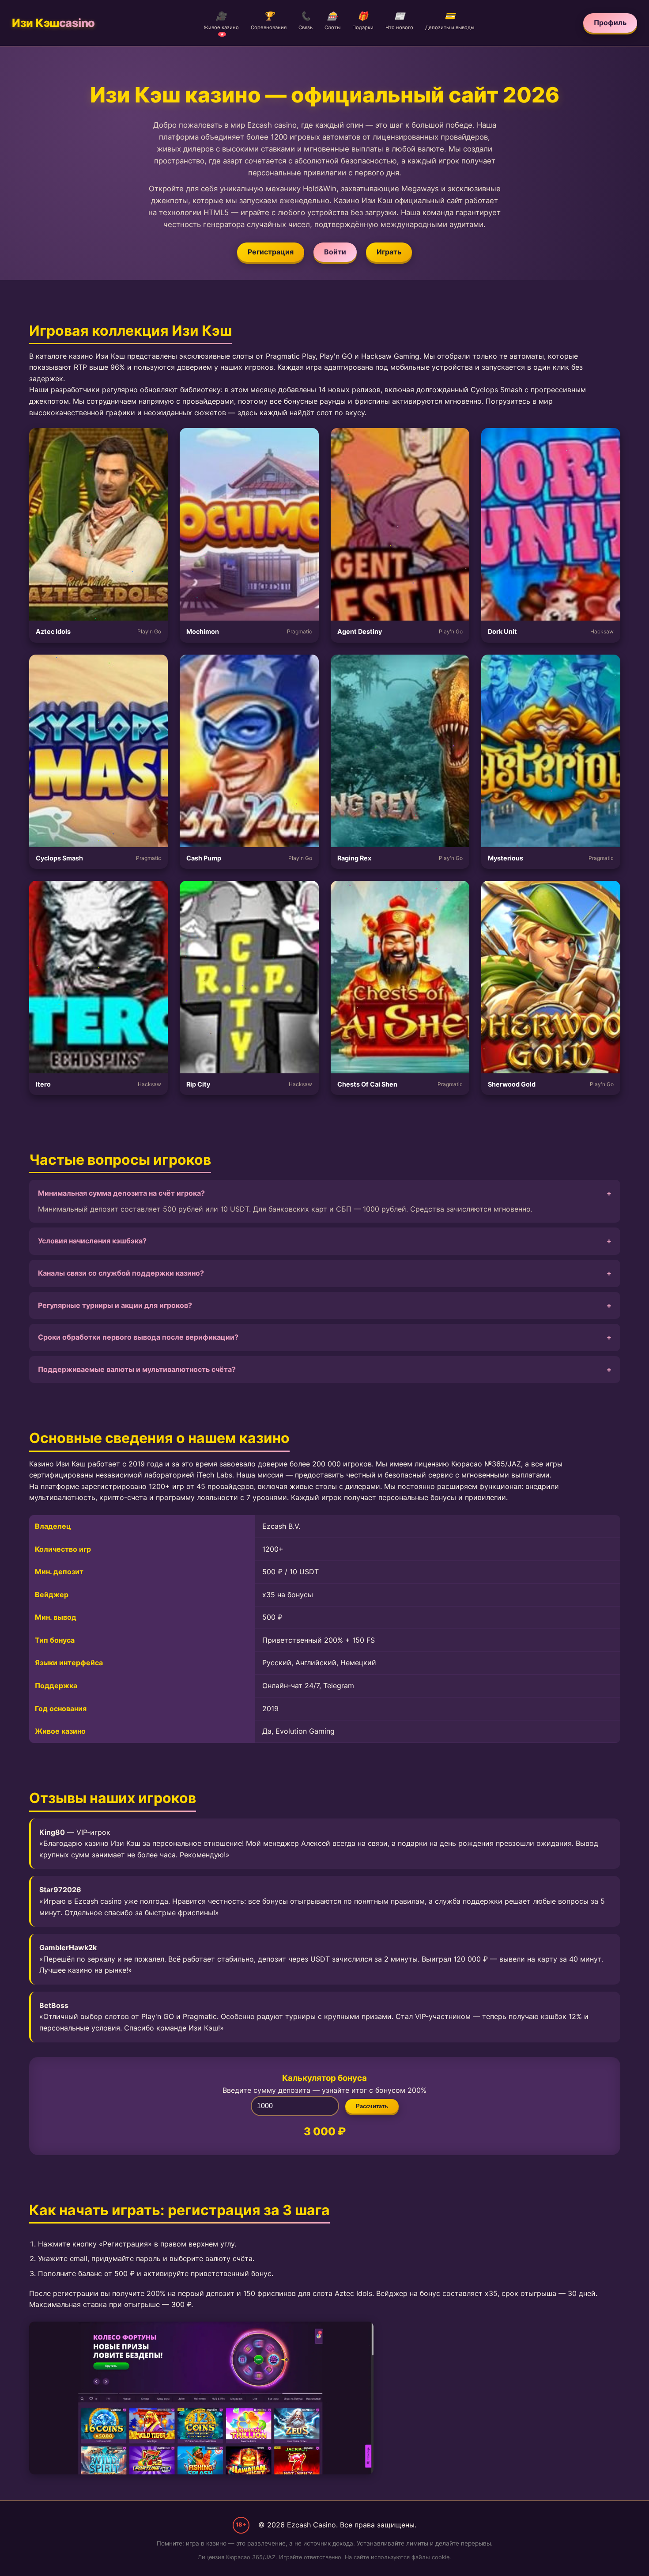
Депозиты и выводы (450, 21)
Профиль (610, 23)
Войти (335, 252)
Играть (389, 252)
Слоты (332, 21)
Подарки (363, 21)
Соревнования (269, 21)
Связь (306, 21)
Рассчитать (372, 2106)
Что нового (399, 21)
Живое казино (221, 24)
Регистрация (271, 252)
